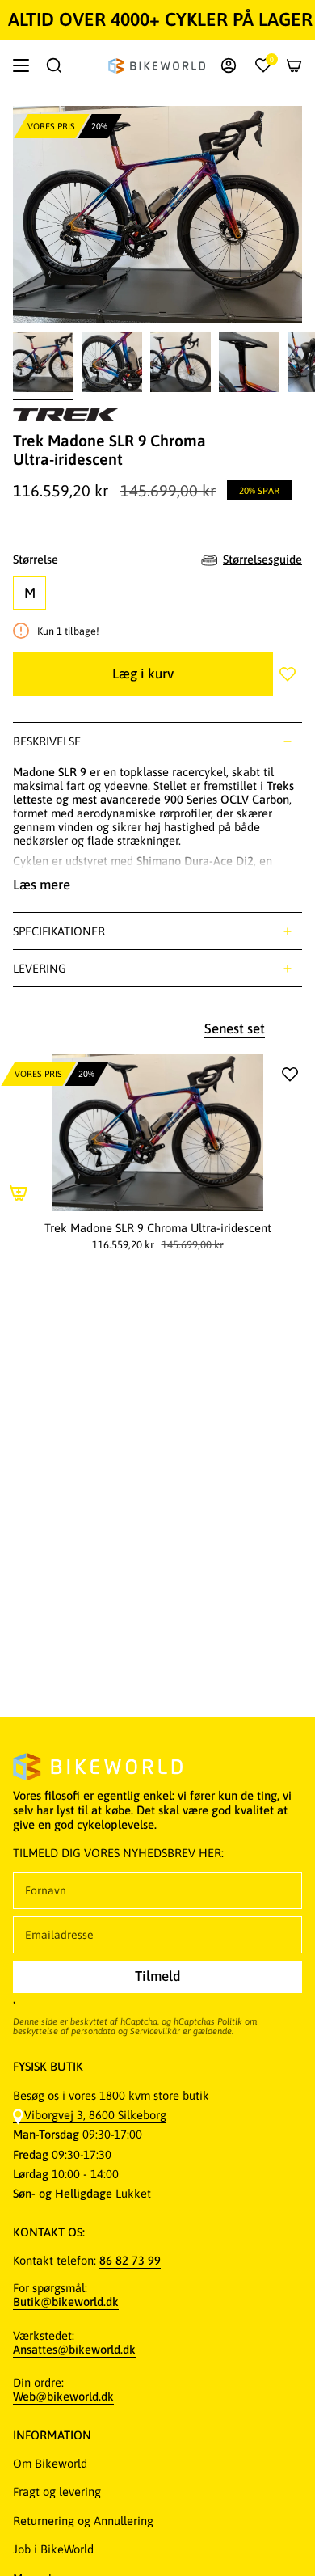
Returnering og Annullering (83, 2521)
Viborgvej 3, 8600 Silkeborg (95, 2115)
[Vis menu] (21, 65)
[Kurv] (294, 65)
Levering (40, 968)
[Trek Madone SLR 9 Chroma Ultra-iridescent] (157, 1132)
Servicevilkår (155, 2031)
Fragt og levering (57, 2492)
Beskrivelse (47, 741)
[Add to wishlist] (288, 674)
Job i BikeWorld (53, 2549)
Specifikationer (59, 931)
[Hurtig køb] (19, 1193)
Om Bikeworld (50, 2463)
